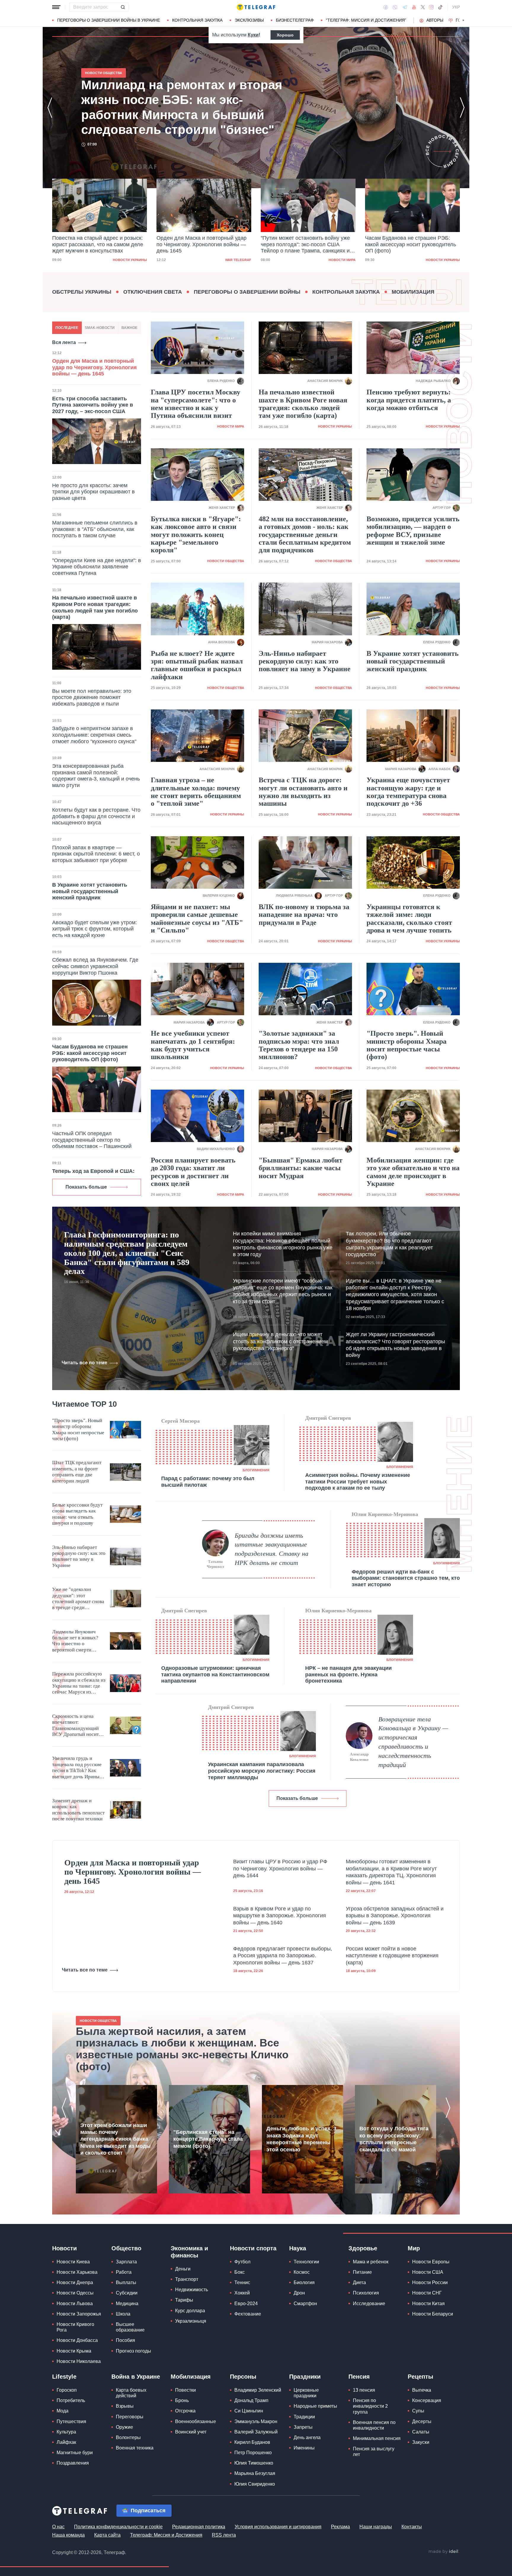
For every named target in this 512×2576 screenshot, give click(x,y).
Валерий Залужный (256, 2432)
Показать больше (86, 1187)
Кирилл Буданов (252, 2442)
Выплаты (126, 2282)
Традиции (304, 2417)
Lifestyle (64, 2377)
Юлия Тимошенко (254, 2463)
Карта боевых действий (131, 2393)
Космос (302, 2272)
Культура (66, 2432)
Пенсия (359, 2377)
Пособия (125, 2340)
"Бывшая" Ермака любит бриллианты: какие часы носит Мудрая (301, 1168)
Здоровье (363, 2248)
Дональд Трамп (251, 2400)
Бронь (182, 2400)
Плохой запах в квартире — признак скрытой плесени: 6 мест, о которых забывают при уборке (96, 854)
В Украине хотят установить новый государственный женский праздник (90, 891)
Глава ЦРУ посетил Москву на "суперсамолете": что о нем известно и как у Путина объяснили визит (196, 404)
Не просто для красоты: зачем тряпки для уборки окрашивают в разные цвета (93, 492)
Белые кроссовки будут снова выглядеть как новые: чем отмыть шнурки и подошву (77, 1514)
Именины (304, 2448)
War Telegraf (134, 260)
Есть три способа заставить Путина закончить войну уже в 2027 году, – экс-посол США (93, 405)
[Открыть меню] (56, 7)
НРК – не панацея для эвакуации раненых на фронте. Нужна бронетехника (348, 1674)
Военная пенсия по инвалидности (374, 2425)
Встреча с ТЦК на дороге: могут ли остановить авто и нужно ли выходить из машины (303, 792)
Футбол (242, 2262)
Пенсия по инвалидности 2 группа (370, 2406)
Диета (359, 2282)
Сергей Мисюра (180, 1421)
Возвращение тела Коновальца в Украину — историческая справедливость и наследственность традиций (413, 1742)
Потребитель (71, 2400)
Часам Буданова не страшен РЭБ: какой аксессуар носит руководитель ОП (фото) (306, 244)
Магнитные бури (75, 2453)
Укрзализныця (191, 2321)
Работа (124, 2272)
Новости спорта (253, 2248)
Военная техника (135, 2448)
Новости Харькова (77, 2272)
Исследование (369, 2304)
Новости (64, 2248)
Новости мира (238, 260)
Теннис (242, 2282)
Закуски (421, 2442)
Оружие (124, 2427)
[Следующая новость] (462, 108)
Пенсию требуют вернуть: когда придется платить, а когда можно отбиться (409, 400)
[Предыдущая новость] (50, 108)
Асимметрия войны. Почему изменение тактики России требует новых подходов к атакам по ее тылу (358, 1482)
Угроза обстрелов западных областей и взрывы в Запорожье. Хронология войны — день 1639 (395, 1916)
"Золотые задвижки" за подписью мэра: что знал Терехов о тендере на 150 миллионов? (299, 1045)
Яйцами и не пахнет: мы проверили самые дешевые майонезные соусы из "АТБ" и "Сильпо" (197, 918)
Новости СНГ (427, 2293)
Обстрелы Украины (82, 292)
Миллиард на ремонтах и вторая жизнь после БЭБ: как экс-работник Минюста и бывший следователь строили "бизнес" (409, 245)
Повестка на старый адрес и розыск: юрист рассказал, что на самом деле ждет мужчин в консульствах (183, 107)
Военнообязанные (196, 2421)
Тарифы (184, 2300)
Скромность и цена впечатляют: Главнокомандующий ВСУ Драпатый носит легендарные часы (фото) (75, 1726)
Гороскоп (67, 2390)
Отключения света (153, 292)
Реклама (340, 2527)
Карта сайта (107, 2535)
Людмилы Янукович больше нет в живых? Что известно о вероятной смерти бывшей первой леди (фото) (75, 1641)
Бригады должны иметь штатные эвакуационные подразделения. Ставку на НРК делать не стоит (272, 1549)
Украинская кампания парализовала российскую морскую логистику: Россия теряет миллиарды (262, 1771)
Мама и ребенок (371, 2262)
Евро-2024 (246, 2304)
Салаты (421, 2432)
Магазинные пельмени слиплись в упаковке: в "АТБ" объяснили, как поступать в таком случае (95, 529)
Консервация (427, 2400)
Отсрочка (185, 2411)
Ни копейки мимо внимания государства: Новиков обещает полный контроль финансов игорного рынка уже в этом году (283, 1244)
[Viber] (395, 7)
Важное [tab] (129, 328)
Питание (362, 2272)
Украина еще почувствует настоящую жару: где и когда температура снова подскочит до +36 (408, 792)
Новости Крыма (74, 2351)
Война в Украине (136, 2377)
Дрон (299, 2293)
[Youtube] (414, 7)
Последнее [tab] (67, 328)
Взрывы (125, 2406)
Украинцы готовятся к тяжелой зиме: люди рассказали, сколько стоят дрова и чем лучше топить (409, 918)
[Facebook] (386, 7)
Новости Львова (75, 2304)
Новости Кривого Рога (75, 2327)
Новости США (428, 2272)
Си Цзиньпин (249, 2411)
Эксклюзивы (249, 20)
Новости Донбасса (77, 2340)
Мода (63, 2411)
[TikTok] (440, 7)
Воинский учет (191, 2432)
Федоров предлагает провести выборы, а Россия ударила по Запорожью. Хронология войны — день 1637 (283, 1956)
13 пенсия (364, 2390)
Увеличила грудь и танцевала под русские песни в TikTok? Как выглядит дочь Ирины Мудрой (77, 1768)
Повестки (185, 2390)
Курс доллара (190, 2311)
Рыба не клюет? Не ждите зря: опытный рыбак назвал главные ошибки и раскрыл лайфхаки (197, 665)
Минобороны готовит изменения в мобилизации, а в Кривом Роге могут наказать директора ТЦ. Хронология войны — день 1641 (391, 1872)
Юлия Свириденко (255, 2484)
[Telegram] (405, 7)
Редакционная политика (199, 2527)
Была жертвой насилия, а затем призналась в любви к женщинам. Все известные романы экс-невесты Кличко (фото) (182, 2049)
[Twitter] (423, 7)
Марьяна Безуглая (255, 2473)
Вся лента (64, 342)
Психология (366, 2293)
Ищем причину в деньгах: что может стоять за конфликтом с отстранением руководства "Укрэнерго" (280, 1341)
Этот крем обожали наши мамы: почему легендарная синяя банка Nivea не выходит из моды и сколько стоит (115, 2139)
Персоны (243, 2377)
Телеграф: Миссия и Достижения (166, 2535)
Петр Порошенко (253, 2453)
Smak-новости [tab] (100, 328)
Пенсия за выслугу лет (374, 2452)
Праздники (305, 2377)
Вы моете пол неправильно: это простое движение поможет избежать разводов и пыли (92, 697)
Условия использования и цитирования (278, 2527)
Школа (123, 2314)
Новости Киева (73, 2262)
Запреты (303, 2427)
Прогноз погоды (133, 2351)
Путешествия (71, 2421)
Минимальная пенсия (377, 2438)
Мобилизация (413, 292)
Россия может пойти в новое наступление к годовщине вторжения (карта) (392, 1956)
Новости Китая (428, 2304)
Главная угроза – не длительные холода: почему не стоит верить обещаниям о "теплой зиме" (196, 792)
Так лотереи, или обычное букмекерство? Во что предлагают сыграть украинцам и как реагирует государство (389, 1244)
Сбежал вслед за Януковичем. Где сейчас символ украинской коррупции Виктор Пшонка (95, 966)
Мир (414, 2248)
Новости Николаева (79, 2361)
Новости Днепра (75, 2282)
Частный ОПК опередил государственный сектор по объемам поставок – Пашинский (92, 1140)
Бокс (240, 2272)
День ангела (307, 2437)
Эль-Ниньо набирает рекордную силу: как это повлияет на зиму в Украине (305, 661)
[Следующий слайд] (463, 20)
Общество (126, 2248)
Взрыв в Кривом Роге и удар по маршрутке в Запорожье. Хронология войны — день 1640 (280, 1916)
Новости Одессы (75, 2293)
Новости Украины (339, 260)
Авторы (435, 20)
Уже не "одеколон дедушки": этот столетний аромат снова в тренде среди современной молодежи (78, 1599)
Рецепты (420, 2377)
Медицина (127, 2304)
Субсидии (127, 2293)
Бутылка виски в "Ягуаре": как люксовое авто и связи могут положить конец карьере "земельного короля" (196, 535)
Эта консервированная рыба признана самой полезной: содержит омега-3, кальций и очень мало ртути (96, 776)
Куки (253, 35)
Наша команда (68, 2535)
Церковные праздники (306, 2393)
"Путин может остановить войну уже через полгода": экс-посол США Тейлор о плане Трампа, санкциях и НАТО (201, 245)
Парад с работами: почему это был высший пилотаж (208, 1482)
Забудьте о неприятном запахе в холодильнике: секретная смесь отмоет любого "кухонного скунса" (94, 735)
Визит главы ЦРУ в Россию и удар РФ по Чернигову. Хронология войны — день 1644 (280, 1869)
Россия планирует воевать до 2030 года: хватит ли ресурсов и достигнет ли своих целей (193, 1172)
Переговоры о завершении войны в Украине (109, 20)
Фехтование (248, 2314)
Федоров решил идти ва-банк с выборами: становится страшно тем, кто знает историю (406, 1578)
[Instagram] (431, 7)
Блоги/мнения (256, 1470)
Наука (298, 2248)
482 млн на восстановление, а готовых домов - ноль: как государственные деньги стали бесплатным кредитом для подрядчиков (305, 535)
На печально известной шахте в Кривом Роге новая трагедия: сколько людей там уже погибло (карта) (95, 607)
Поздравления (73, 2463)
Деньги (183, 2269)
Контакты (412, 2527)
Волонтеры (128, 2437)
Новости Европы (431, 2262)
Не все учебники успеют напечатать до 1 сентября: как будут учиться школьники (193, 1045)
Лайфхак (66, 2442)
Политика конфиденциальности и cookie (118, 2527)
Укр (456, 7)
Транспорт (187, 2279)
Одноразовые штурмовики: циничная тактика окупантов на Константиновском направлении (215, 1674)
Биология (304, 2282)
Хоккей (242, 2293)
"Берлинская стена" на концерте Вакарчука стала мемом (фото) (208, 2139)
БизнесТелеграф (295, 20)
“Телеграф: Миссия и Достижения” (366, 20)
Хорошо (285, 35)
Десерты (422, 2421)
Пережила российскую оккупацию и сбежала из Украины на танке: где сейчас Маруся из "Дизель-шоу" (79, 1683)
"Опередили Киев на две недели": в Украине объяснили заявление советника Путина (97, 567)
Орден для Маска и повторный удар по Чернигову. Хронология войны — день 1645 (97, 244)
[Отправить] (123, 7)
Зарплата (126, 2262)
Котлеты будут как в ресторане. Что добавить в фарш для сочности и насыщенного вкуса (96, 816)
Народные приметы (315, 2406)
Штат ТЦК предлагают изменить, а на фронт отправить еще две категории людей (77, 1472)
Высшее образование (130, 2327)
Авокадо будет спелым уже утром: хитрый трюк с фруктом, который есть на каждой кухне (95, 929)
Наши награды (376, 2527)
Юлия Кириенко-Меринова (385, 1514)
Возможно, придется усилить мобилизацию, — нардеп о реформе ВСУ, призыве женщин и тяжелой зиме (413, 531)
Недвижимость (192, 2290)
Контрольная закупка (197, 20)
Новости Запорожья (79, 2314)
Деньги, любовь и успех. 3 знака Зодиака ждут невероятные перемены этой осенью (301, 2139)
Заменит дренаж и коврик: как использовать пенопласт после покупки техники (78, 1810)
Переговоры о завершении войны (247, 292)
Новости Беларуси (433, 2314)
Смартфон (305, 2304)
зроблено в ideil (444, 2552)
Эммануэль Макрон (256, 2421)
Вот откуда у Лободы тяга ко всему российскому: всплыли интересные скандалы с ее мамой (394, 2139)
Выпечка (422, 2390)
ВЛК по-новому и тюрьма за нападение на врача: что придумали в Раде (304, 915)
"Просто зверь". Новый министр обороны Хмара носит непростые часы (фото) (407, 1045)
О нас (58, 2527)
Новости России (430, 2282)
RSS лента (224, 2535)
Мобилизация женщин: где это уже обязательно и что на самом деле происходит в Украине (413, 1172)
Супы (418, 2411)
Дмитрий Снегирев (328, 1418)
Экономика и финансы (189, 2252)
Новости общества (441, 260)
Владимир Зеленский (258, 2390)
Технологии (306, 2262)
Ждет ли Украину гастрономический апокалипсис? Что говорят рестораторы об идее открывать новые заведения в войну (395, 1345)
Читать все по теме (84, 1363)
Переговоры (130, 2417)
